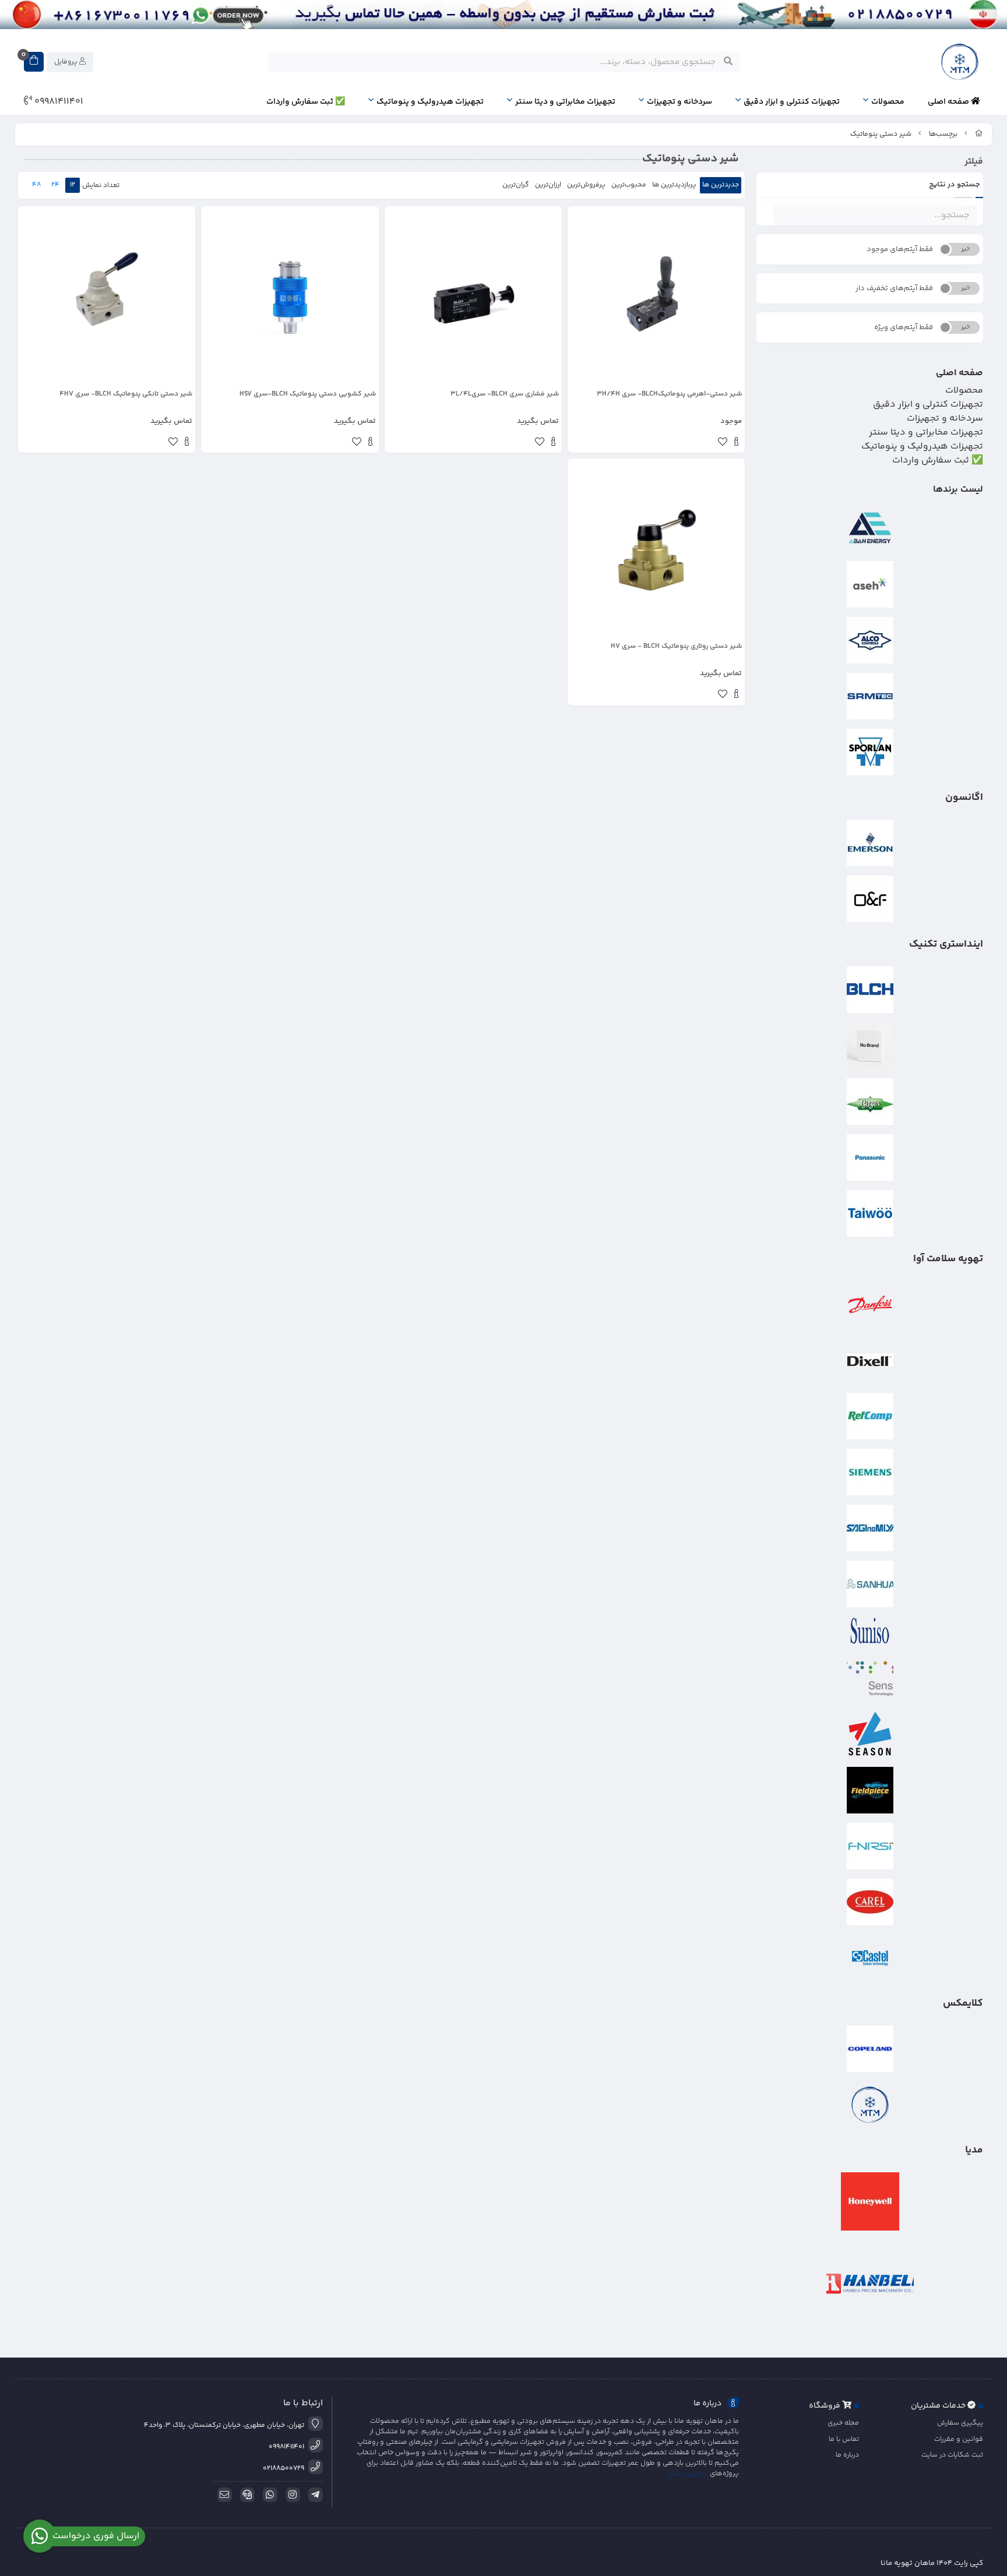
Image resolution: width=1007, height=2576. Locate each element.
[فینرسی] (870, 1846)
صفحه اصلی (949, 102)
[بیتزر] (870, 1102)
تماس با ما (844, 2439)
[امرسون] (870, 843)
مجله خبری (843, 2423)
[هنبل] (870, 2284)
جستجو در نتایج (955, 185)
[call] (245, 2495)
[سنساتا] (870, 1678)
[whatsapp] (268, 2495)
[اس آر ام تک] (870, 696)
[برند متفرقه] (870, 1046)
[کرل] (870, 1902)
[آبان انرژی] (870, 528)
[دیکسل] (870, 1360)
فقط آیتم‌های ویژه (904, 327)
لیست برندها (958, 490)
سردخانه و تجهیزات (679, 102)
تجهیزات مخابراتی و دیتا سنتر (565, 102)
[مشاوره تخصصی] (503, 15)
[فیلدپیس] (870, 1790)
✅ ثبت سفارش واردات (306, 102)
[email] (223, 2495)
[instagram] (291, 2495)
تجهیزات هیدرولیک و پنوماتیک (430, 102)
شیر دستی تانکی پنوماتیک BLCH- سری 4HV (126, 394)
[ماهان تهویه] (870, 2105)
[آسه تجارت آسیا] (870, 584)
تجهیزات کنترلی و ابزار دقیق (792, 102)
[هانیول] (870, 2201)
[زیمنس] (870, 1472)
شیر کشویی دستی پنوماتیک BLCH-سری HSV (307, 394)
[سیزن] (870, 1734)
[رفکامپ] (870, 1416)
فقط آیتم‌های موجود (900, 249)
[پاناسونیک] (870, 1158)
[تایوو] (870, 1213)
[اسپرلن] (870, 752)
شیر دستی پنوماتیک (881, 134)
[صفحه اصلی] (979, 134)
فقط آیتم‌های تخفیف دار (894, 288)
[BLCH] (870, 990)
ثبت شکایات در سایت (952, 2455)
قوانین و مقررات (959, 2439)
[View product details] (736, 443)
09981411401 (58, 102)
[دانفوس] (870, 1304)
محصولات (888, 102)
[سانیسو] (870, 1631)
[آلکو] (870, 640)
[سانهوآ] (870, 1584)
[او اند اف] (870, 899)
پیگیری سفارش (960, 2423)
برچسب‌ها (943, 134)
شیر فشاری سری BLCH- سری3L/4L (505, 394)
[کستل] (870, 1958)
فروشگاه (825, 2406)
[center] (728, 62)
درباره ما (847, 2455)
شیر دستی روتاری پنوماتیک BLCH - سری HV (676, 647)
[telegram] (314, 2495)
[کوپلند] (870, 2049)
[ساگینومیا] (870, 1528)
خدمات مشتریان (939, 2406)
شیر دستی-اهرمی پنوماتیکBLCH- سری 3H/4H (669, 394)
